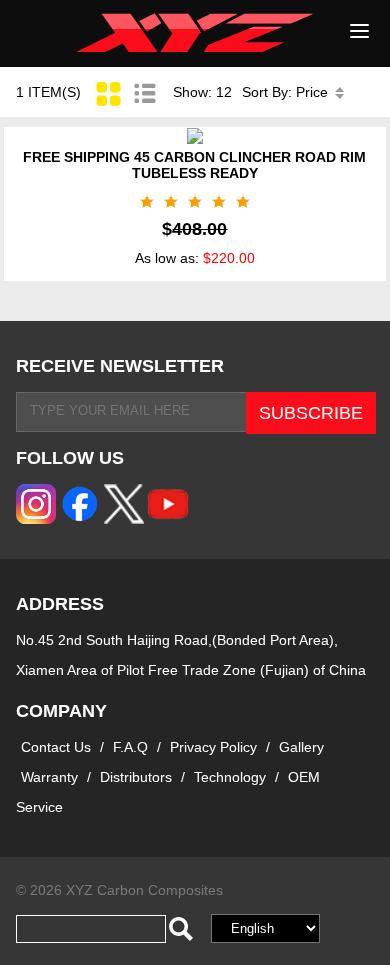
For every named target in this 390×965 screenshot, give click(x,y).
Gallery (301, 747)
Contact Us (56, 747)
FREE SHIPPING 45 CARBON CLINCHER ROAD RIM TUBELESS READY (194, 165)
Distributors (136, 777)
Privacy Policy (215, 747)
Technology (230, 777)
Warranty (49, 777)
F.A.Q (130, 747)
